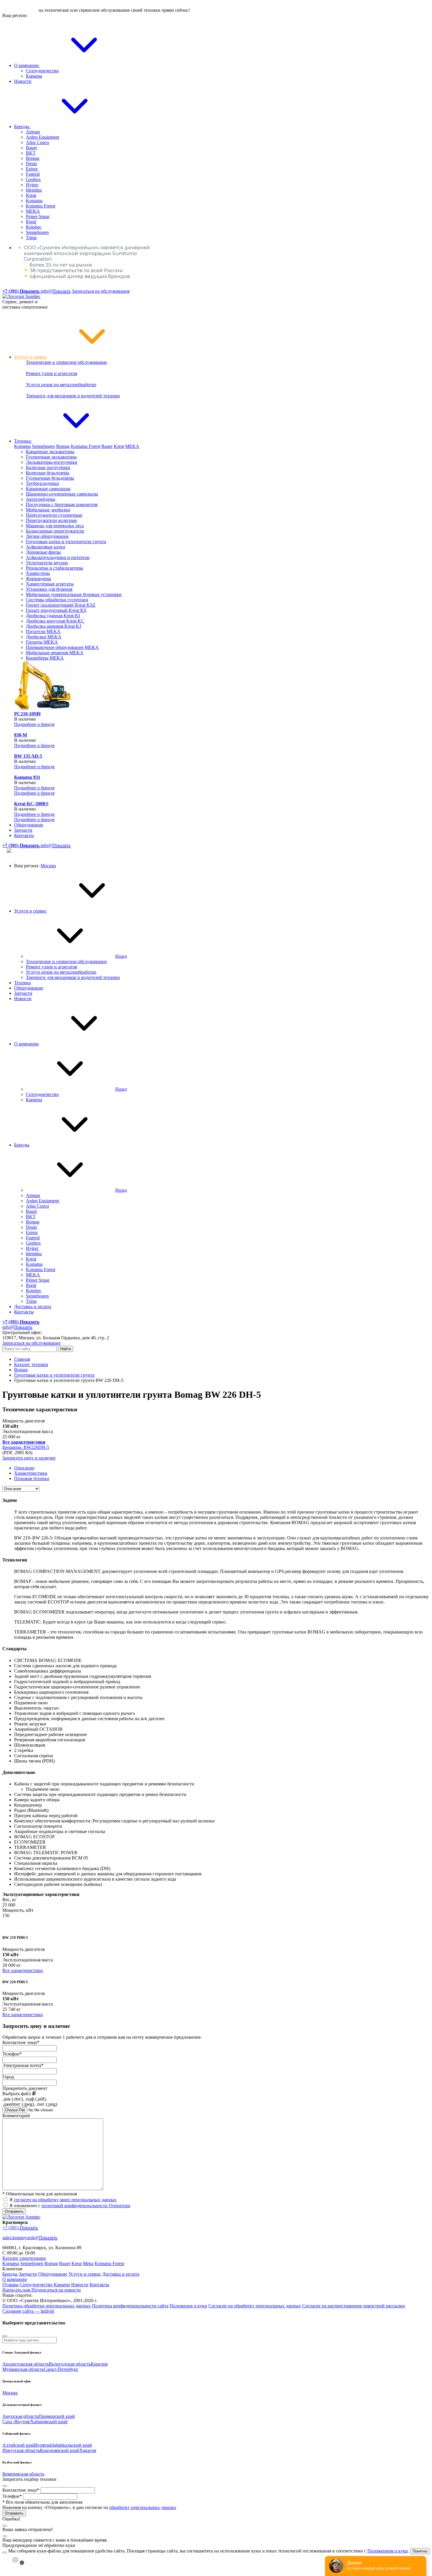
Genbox (33, 179)
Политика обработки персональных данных (47, 2306)
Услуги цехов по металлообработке (61, 385)
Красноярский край (60, 2450)
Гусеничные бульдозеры (50, 478)
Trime (31, 238)
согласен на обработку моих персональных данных (65, 2200)
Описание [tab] (24, 1468)
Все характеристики (23, 1970)
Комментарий (16, 2116)
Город (8, 2077)
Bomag (33, 158)
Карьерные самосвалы (48, 489)
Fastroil (33, 174)
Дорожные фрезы (43, 552)
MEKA (33, 211)
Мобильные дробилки (48, 510)
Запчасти (23, 830)
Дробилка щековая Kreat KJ (53, 626)
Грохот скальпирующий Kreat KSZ (61, 605)
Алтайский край (19, 2445)
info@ (56, 291)
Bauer (31, 148)
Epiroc (32, 169)
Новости (23, 81)
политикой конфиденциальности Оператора (86, 2206)
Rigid (31, 222)
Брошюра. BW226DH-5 (26, 1447)
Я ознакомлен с (70, 2206)
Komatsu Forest (41, 206)
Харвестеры (38, 573)
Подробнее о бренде (34, 724)
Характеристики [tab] (31, 1473)
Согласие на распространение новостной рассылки (354, 2306)
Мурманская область (23, 2369)
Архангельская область (26, 2364)
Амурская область (20, 2416)
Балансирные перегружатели (55, 531)
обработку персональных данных (143, 2507)
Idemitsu (34, 190)
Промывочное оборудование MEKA (62, 647)
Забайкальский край (72, 2445)
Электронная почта (23, 2065)
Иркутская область (21, 2450)
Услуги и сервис (31, 357)
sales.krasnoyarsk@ (30, 2238)
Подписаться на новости (56, 2290)
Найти (66, 1349)
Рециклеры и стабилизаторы (55, 568)
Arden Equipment (42, 137)
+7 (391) (20, 2228)
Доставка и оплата (33, 1307)
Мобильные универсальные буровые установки (74, 594)
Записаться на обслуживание (101, 291)
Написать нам (17, 2290)
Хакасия (88, 2450)
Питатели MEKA (43, 631)
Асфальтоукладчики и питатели (58, 557)
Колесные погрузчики (48, 467)
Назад (121, 956)
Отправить (14, 2211)
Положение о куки (188, 2306)
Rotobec (34, 227)
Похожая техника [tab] (32, 1478)
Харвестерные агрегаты (50, 584)
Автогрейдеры (41, 499)
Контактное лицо (21, 2042)
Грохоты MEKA (42, 642)
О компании (27, 65)
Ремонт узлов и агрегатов (52, 373)
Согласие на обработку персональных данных (255, 2306)
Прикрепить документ (25, 2088)
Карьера (34, 76)
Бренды (22, 127)
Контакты (24, 835)
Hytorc (32, 185)
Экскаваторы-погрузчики (52, 462)
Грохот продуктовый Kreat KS (56, 610)
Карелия (99, 2364)
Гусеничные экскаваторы (51, 457)
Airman (33, 132)
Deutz (31, 164)
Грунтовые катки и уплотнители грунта (66, 542)
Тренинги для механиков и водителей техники (73, 396)
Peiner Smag (38, 216)
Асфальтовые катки (46, 547)
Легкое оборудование (47, 536)
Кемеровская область (23, 2474)
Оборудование (29, 825)
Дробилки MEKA (44, 637)
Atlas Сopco (37, 142)
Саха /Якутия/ (16, 2422)
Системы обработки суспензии (57, 600)
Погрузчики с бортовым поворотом (62, 504)
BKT (31, 153)
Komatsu (34, 201)
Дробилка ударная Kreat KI (53, 616)
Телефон (12, 2054)
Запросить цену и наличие (29, 1458)
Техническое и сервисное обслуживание (66, 362)
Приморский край (57, 2416)
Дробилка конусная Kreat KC (55, 621)
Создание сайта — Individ (28, 2311)
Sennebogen (37, 232)
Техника (23, 441)
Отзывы (10, 2285)
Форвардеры (38, 579)
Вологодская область (70, 2364)
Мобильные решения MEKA (55, 653)
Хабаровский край (49, 2422)
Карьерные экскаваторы (50, 452)
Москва (48, 866)
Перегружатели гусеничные (54, 515)
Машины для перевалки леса (55, 526)
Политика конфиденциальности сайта (130, 2306)
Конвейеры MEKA (45, 658)
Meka (88, 2263)
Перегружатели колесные (51, 520)
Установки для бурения (49, 589)
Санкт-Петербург (61, 2369)
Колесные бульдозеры (48, 473)
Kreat (31, 195)
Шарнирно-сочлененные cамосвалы (62, 494)
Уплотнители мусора (47, 563)
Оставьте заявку (20, 10)
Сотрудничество (42, 71)
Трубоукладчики (42, 483)
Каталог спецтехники (24, 2258)
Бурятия (43, 2445)
